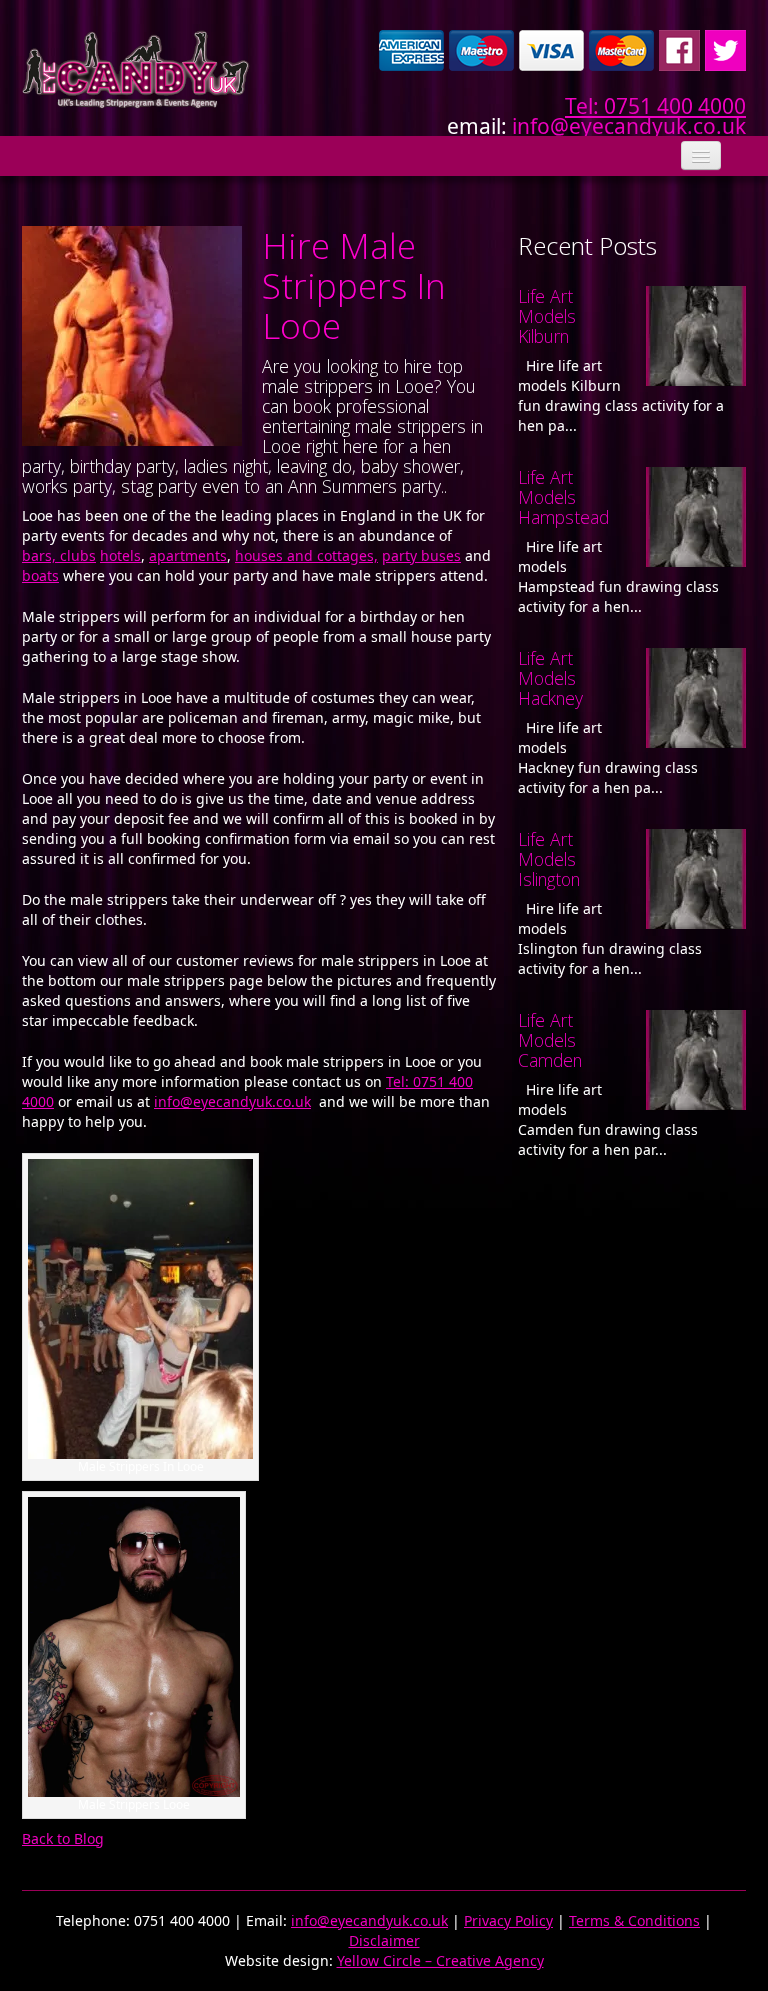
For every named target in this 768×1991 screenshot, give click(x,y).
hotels (120, 555)
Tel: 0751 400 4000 (655, 106)
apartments (188, 555)
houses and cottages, (306, 555)
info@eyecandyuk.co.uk (629, 126)
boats (40, 575)
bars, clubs (59, 555)
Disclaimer (384, 1940)
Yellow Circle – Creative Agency (440, 1960)
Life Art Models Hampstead (563, 497)
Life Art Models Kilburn (547, 316)
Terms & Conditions (634, 1920)
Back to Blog (63, 1838)
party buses (421, 555)
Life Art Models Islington (549, 859)
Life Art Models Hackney (550, 678)
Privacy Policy (508, 1920)
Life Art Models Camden (550, 1040)
